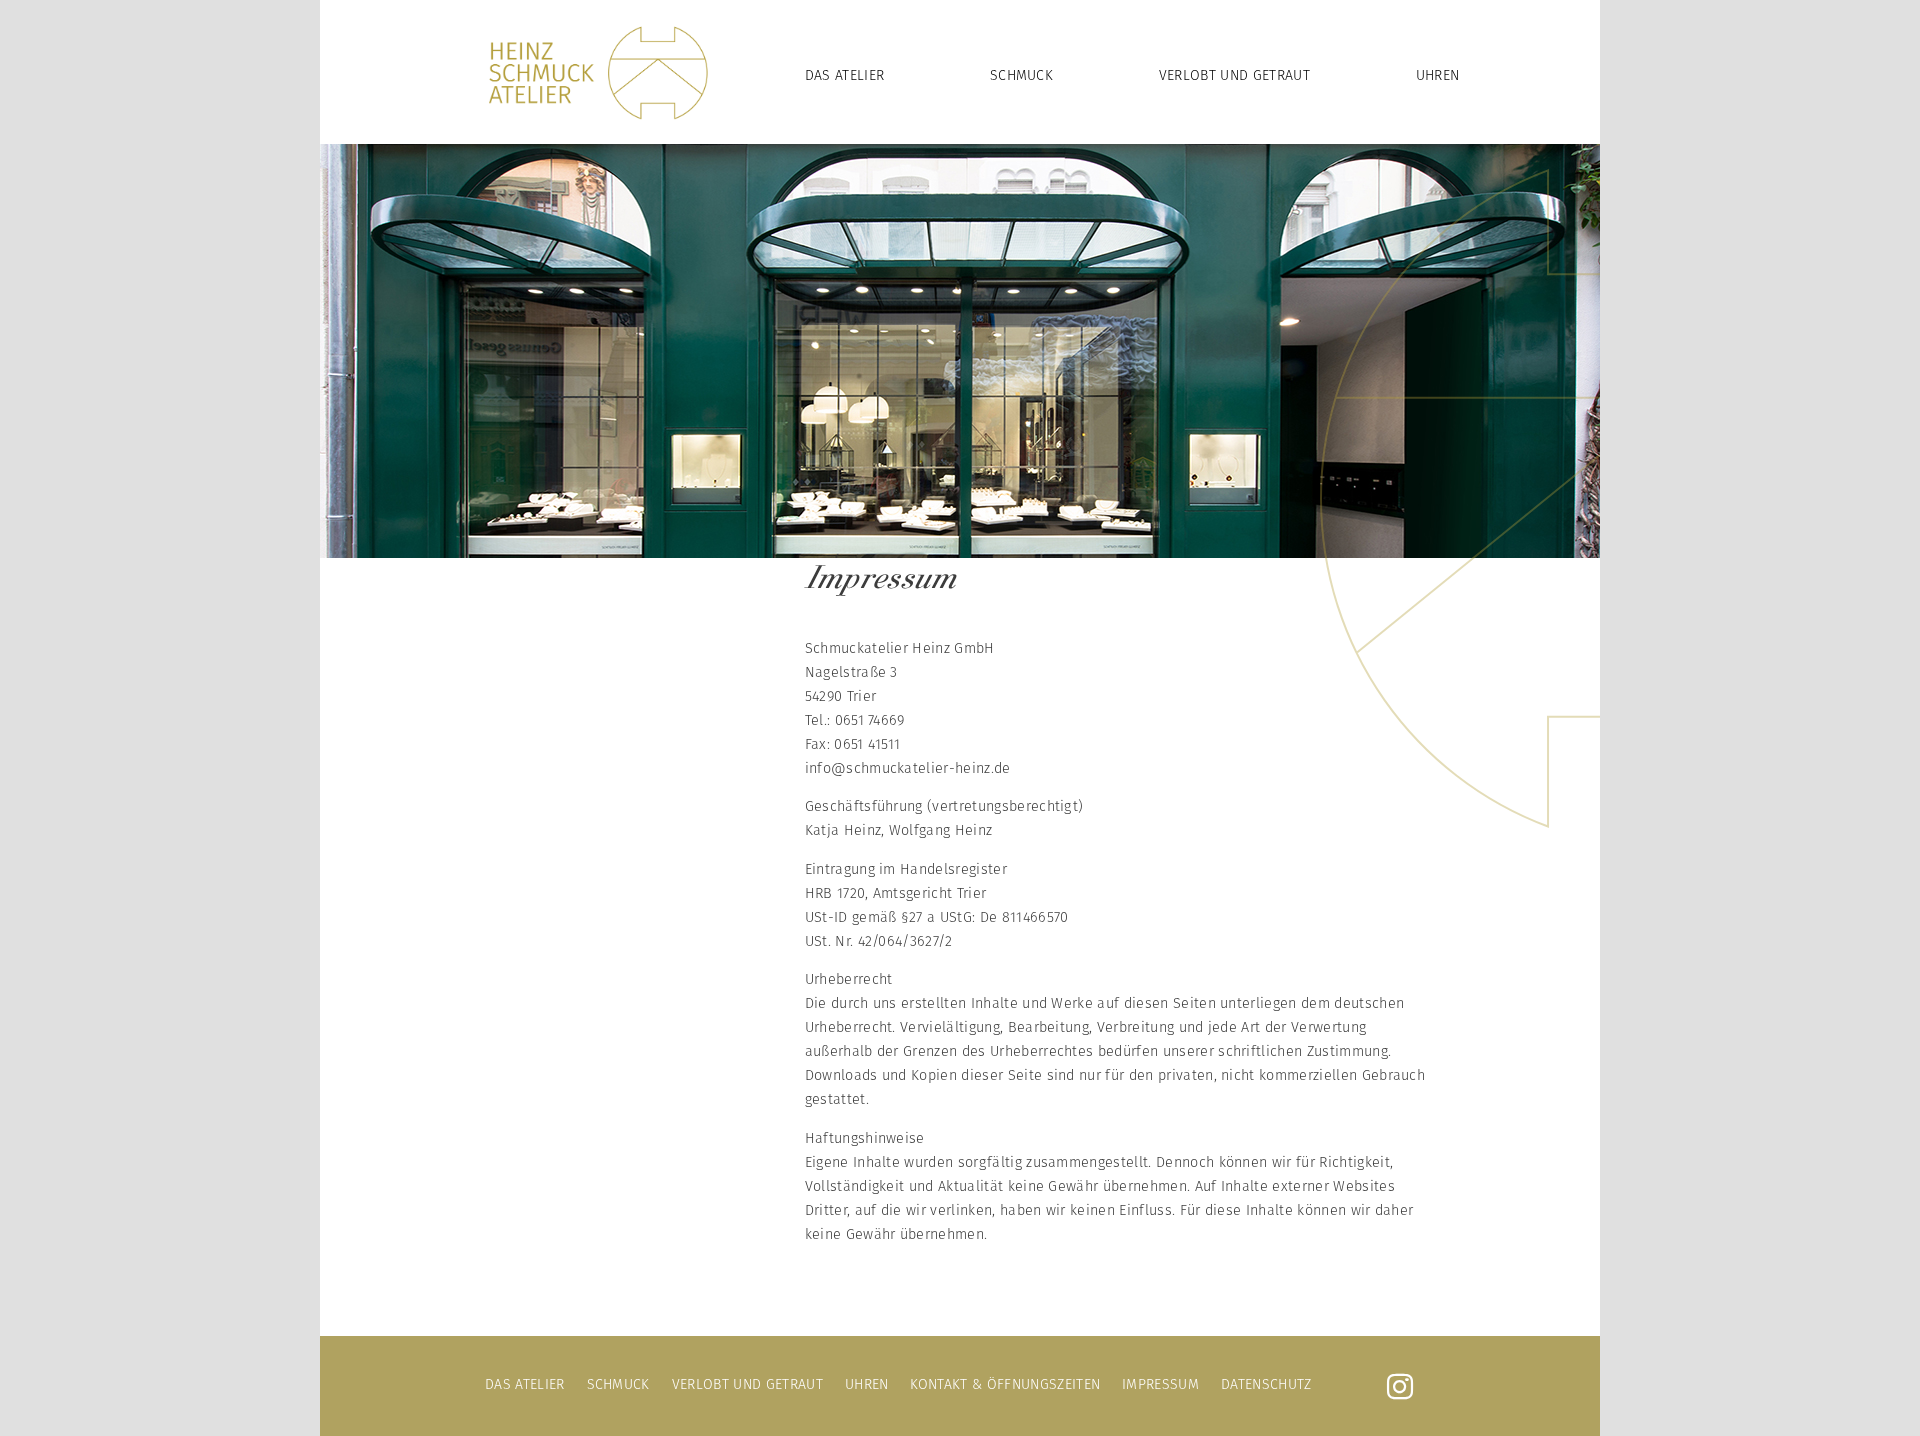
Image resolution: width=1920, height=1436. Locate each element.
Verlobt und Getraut (1234, 75)
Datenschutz (1266, 1384)
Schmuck (1021, 75)
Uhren (1438, 75)
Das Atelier (845, 75)
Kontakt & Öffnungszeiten (1005, 1384)
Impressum (1160, 1384)
